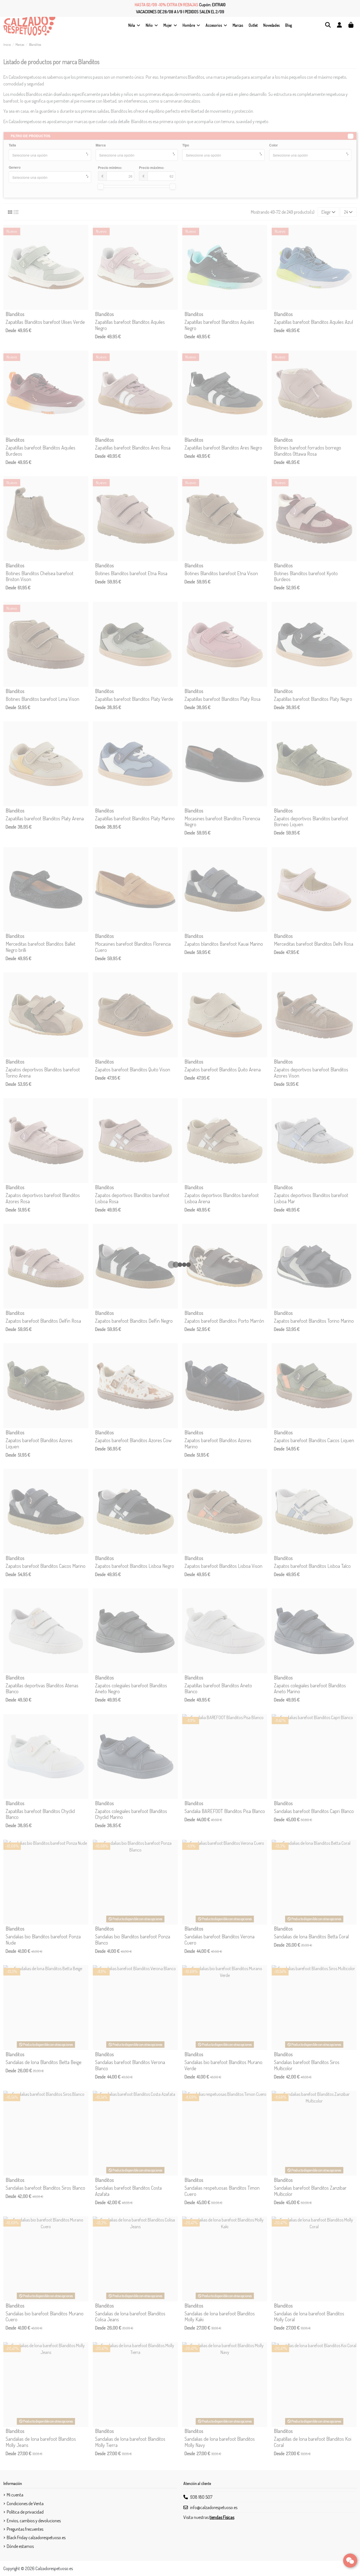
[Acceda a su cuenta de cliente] (339, 25)
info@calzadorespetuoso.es (214, 2507)
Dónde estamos (20, 2546)
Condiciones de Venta (25, 2503)
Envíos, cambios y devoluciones (34, 2521)
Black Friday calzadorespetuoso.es (36, 2537)
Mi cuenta (15, 2495)
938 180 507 (201, 2497)
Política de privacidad (25, 2512)
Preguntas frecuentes (25, 2529)
